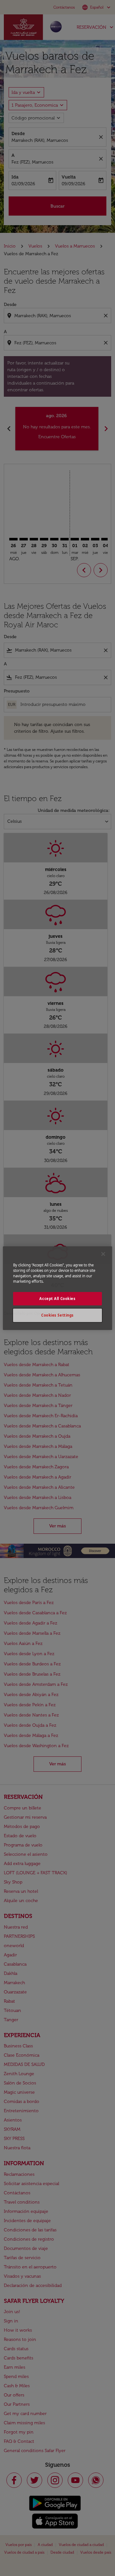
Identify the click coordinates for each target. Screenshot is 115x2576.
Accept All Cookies (57, 1299)
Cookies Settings (57, 1315)
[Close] (103, 1254)
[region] (57, 1288)
